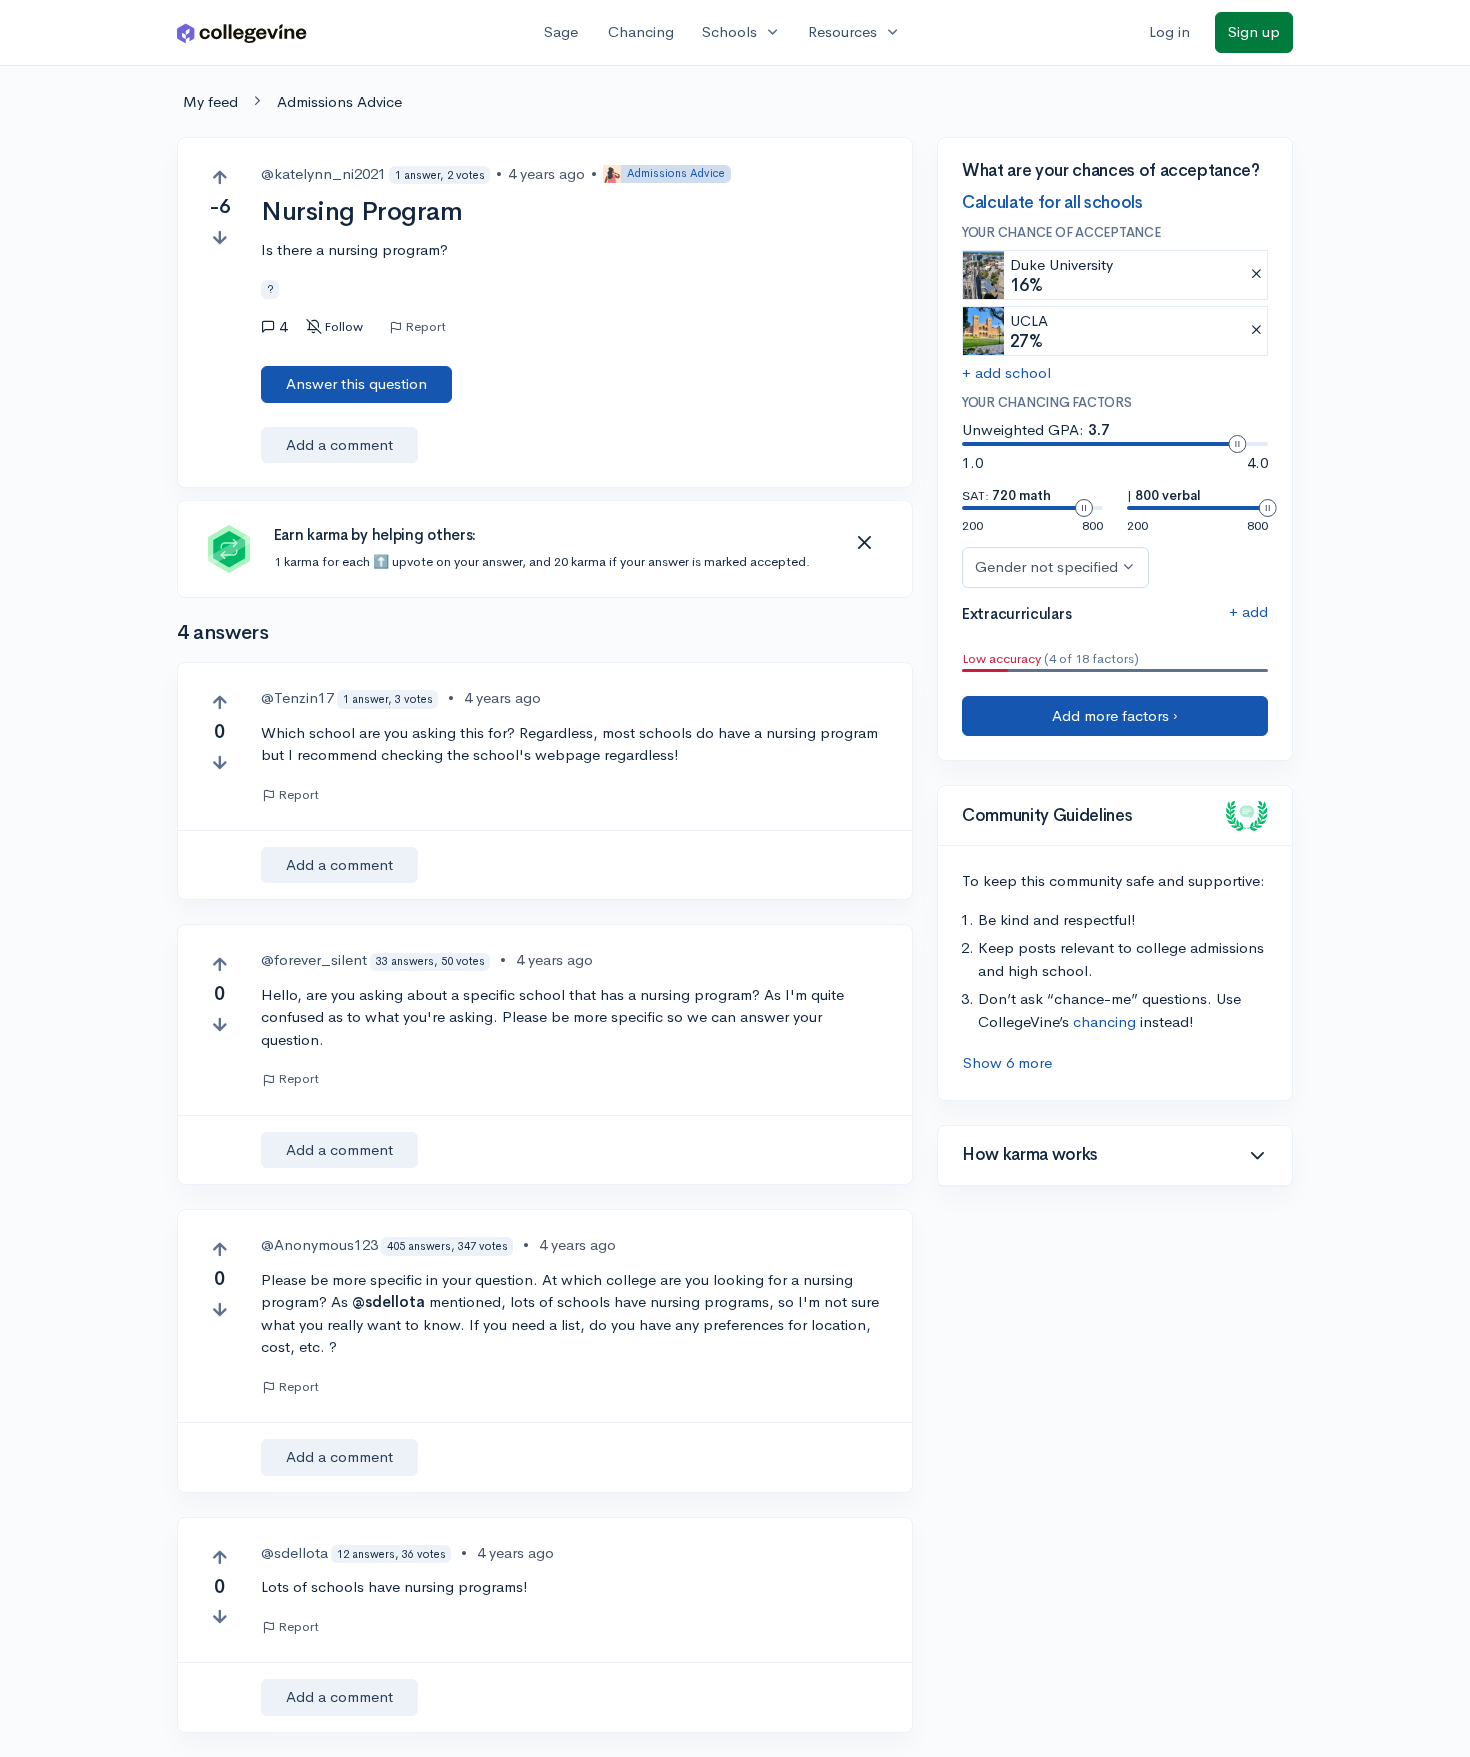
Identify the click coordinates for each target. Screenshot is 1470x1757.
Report (425, 327)
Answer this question (356, 383)
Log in (1169, 31)
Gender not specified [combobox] (1046, 566)
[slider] (1237, 444)
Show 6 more (1007, 1062)
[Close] (864, 543)
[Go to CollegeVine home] (242, 32)
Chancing (641, 31)
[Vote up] (219, 177)
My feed (210, 101)
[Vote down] (219, 237)
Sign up (1254, 31)
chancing (1104, 1021)
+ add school (1006, 372)
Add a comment (339, 444)
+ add (1248, 611)
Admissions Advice (339, 101)
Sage (561, 31)
